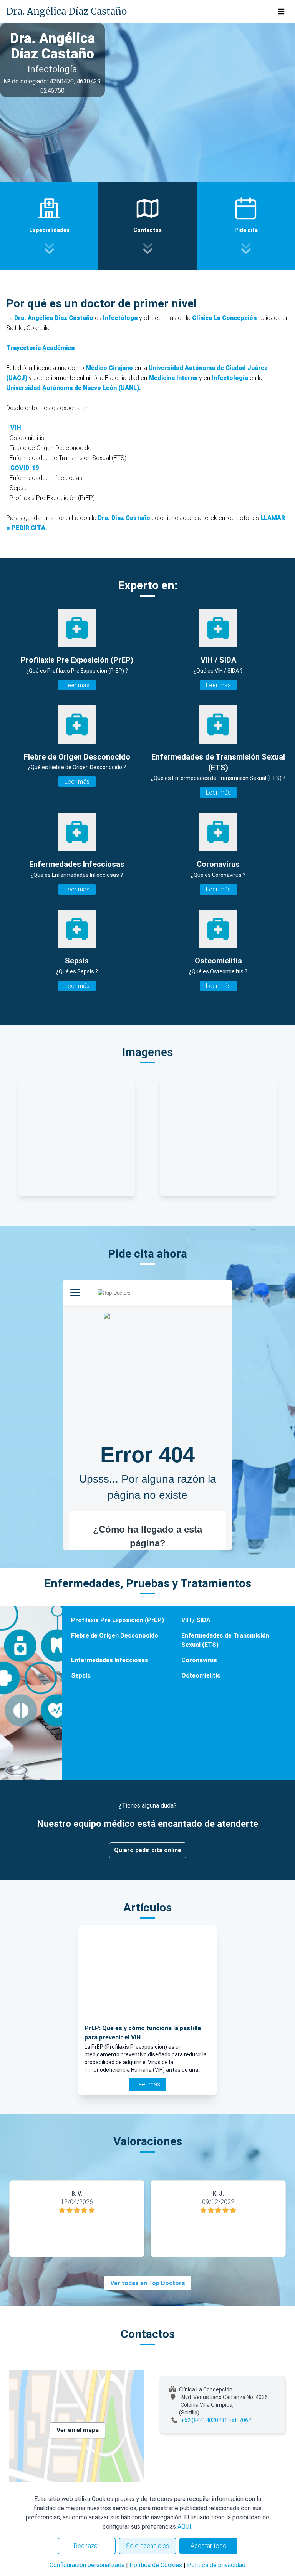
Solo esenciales (147, 2546)
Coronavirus (199, 1660)
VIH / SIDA (196, 1620)
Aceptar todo (209, 2546)
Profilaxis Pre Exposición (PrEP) (118, 1620)
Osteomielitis (201, 1675)
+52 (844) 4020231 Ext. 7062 (216, 2420)
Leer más (77, 685)
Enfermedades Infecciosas (110, 1660)
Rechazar (87, 2546)
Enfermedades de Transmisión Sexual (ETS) (225, 1640)
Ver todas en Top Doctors (148, 2283)
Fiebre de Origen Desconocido (115, 1635)
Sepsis (81, 1675)
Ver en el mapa (78, 2430)
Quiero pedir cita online (148, 1850)
